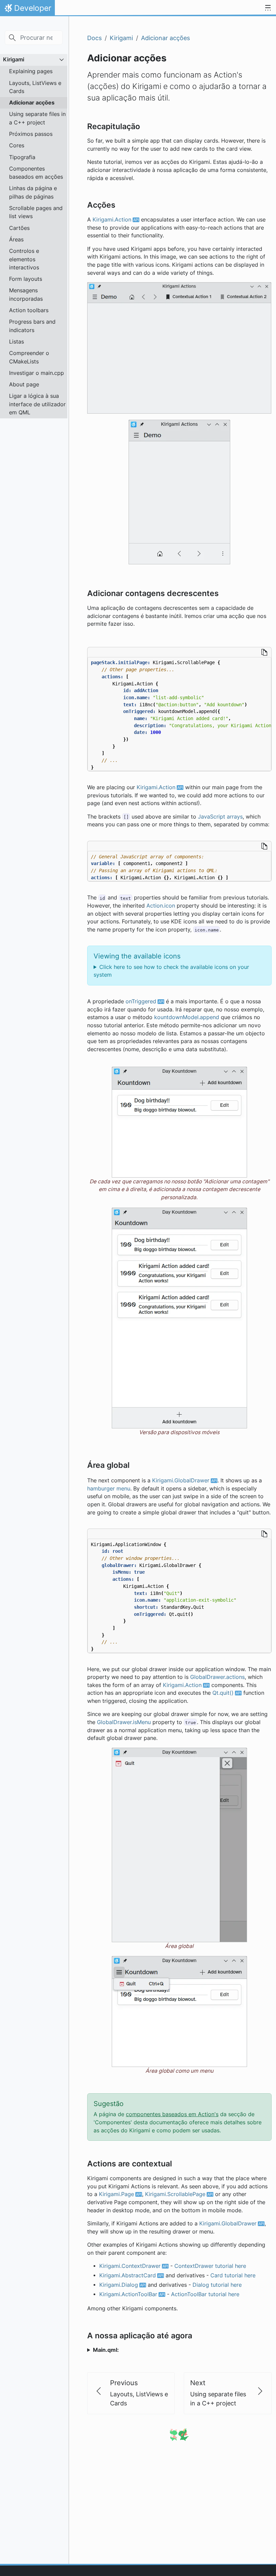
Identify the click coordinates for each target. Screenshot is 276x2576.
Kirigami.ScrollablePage (175, 2194)
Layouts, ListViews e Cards (35, 87)
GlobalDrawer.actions (217, 1677)
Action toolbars (29, 310)
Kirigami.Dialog (119, 2285)
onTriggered (141, 1001)
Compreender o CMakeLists (29, 357)
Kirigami (14, 59)
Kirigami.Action (112, 220)
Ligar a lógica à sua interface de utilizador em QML (37, 404)
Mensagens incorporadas (26, 294)
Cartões (19, 228)
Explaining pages (31, 71)
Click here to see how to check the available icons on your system (171, 971)
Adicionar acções (32, 102)
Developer (27, 10)
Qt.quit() (223, 1693)
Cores (17, 145)
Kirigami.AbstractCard (128, 2275)
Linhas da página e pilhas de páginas (33, 192)
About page (24, 384)
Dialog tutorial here (217, 2285)
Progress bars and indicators (32, 326)
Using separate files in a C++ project (37, 118)
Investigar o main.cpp (37, 373)
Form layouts (26, 279)
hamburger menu (109, 1489)
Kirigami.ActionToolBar (128, 2294)
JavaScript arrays (220, 817)
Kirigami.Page (116, 2194)
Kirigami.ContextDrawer (130, 2266)
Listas (16, 342)
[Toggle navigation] (268, 8)
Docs (94, 38)
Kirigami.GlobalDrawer (181, 1481)
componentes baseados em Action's (172, 2114)
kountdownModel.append (187, 1017)
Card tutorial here (233, 2275)
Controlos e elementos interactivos (24, 259)
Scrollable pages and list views (36, 212)
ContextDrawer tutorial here (210, 2266)
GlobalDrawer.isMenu (124, 1722)
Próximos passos (31, 134)
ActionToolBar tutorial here (205, 2294)
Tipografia (22, 157)
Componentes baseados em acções (36, 173)
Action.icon (161, 906)
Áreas (16, 239)
